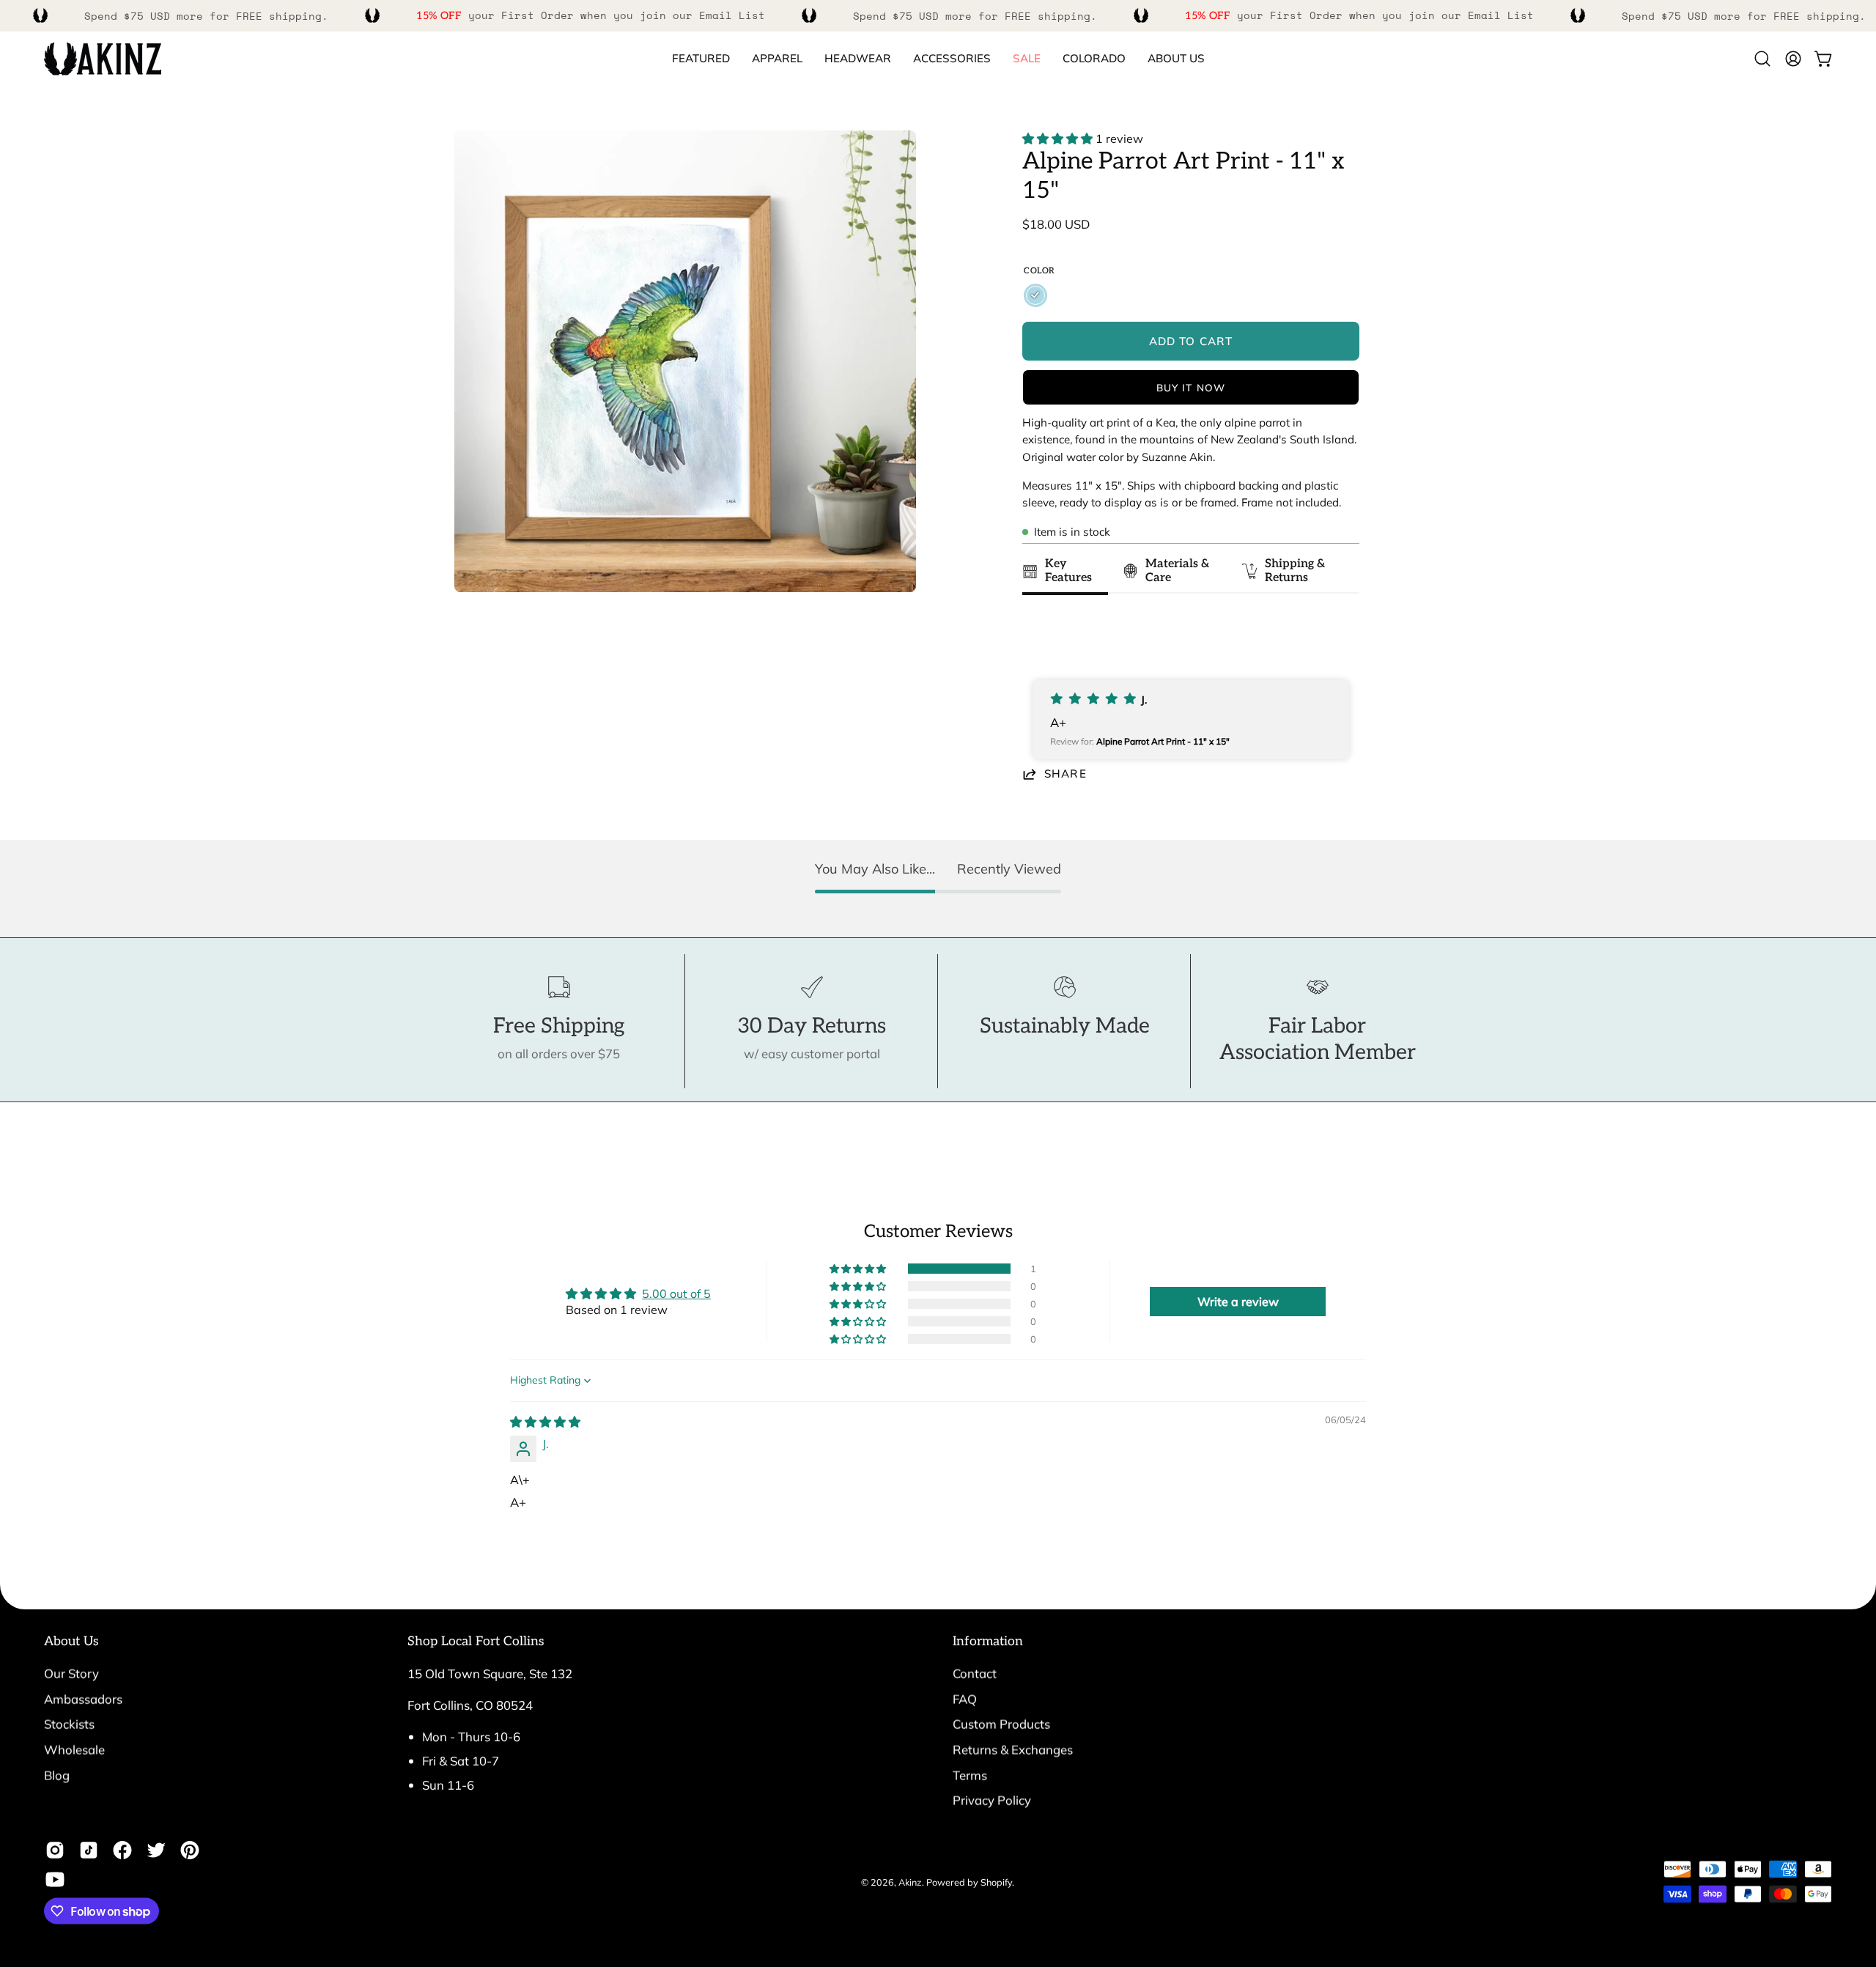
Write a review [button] (1238, 1302)
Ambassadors (83, 1698)
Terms (970, 1775)
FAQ (965, 1698)
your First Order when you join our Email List (591, 15)
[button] (1094, 59)
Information (988, 1641)
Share (1066, 774)
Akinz (910, 1881)
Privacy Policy (992, 1800)
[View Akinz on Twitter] (156, 1850)
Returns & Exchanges (1013, 1749)
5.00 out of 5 (676, 1294)
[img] (545, 1422)
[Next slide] (1341, 638)
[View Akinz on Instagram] (55, 1850)
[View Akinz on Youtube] (55, 1880)
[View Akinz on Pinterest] (190, 1850)
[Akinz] (103, 59)
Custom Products (1001, 1724)
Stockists (69, 1724)
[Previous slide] (1038, 638)
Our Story (71, 1673)
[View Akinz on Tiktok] (89, 1850)
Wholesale (74, 1749)
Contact (975, 1673)
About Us (71, 1641)
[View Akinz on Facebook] (122, 1850)
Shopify (996, 1881)
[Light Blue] (1035, 295)
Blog (57, 1775)
